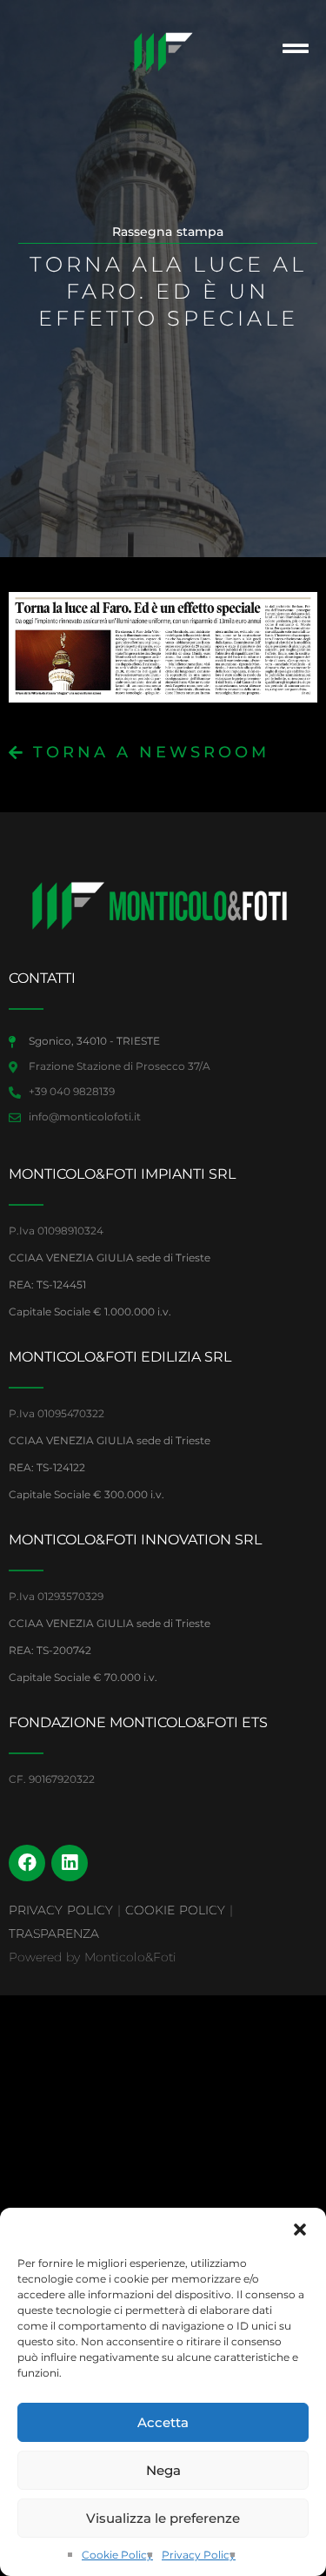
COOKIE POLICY (175, 1910)
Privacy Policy (199, 2555)
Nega (163, 2470)
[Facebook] (27, 1863)
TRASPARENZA (54, 1934)
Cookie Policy (117, 2555)
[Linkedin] (70, 1863)
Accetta (163, 2422)
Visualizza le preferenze (163, 2518)
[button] (300, 2230)
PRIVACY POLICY (61, 1910)
